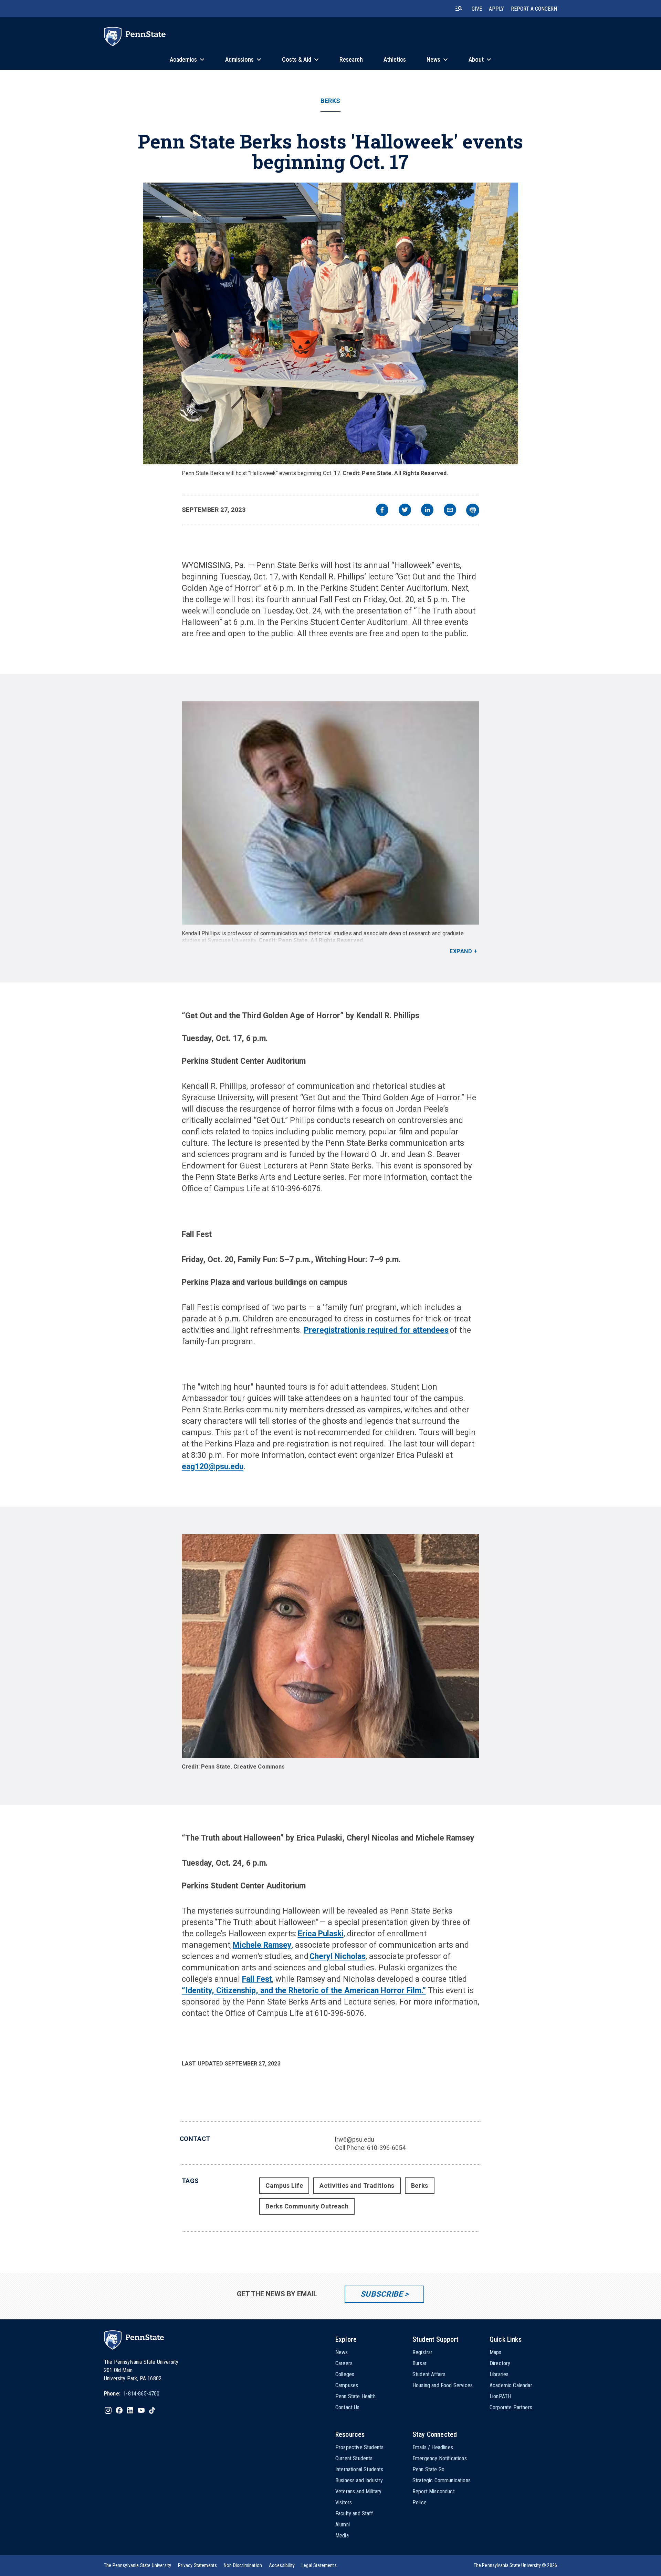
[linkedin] (427, 511)
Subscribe (382, 2294)
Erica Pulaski (321, 1934)
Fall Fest (257, 1979)
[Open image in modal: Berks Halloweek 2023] (330, 323)
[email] (450, 511)
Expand (461, 951)
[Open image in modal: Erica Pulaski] (331, 1646)
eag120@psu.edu (213, 1467)
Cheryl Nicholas (338, 1956)
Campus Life (284, 2186)
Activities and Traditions (357, 2186)
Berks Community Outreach (307, 2206)
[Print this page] (473, 510)
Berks (330, 101)
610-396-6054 (386, 2148)
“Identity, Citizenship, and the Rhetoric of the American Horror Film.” (304, 1991)
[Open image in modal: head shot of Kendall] (331, 813)
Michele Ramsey (262, 1945)
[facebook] (382, 511)
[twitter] (405, 511)
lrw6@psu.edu (355, 2139)
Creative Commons (259, 1767)
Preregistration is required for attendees (376, 1330)
